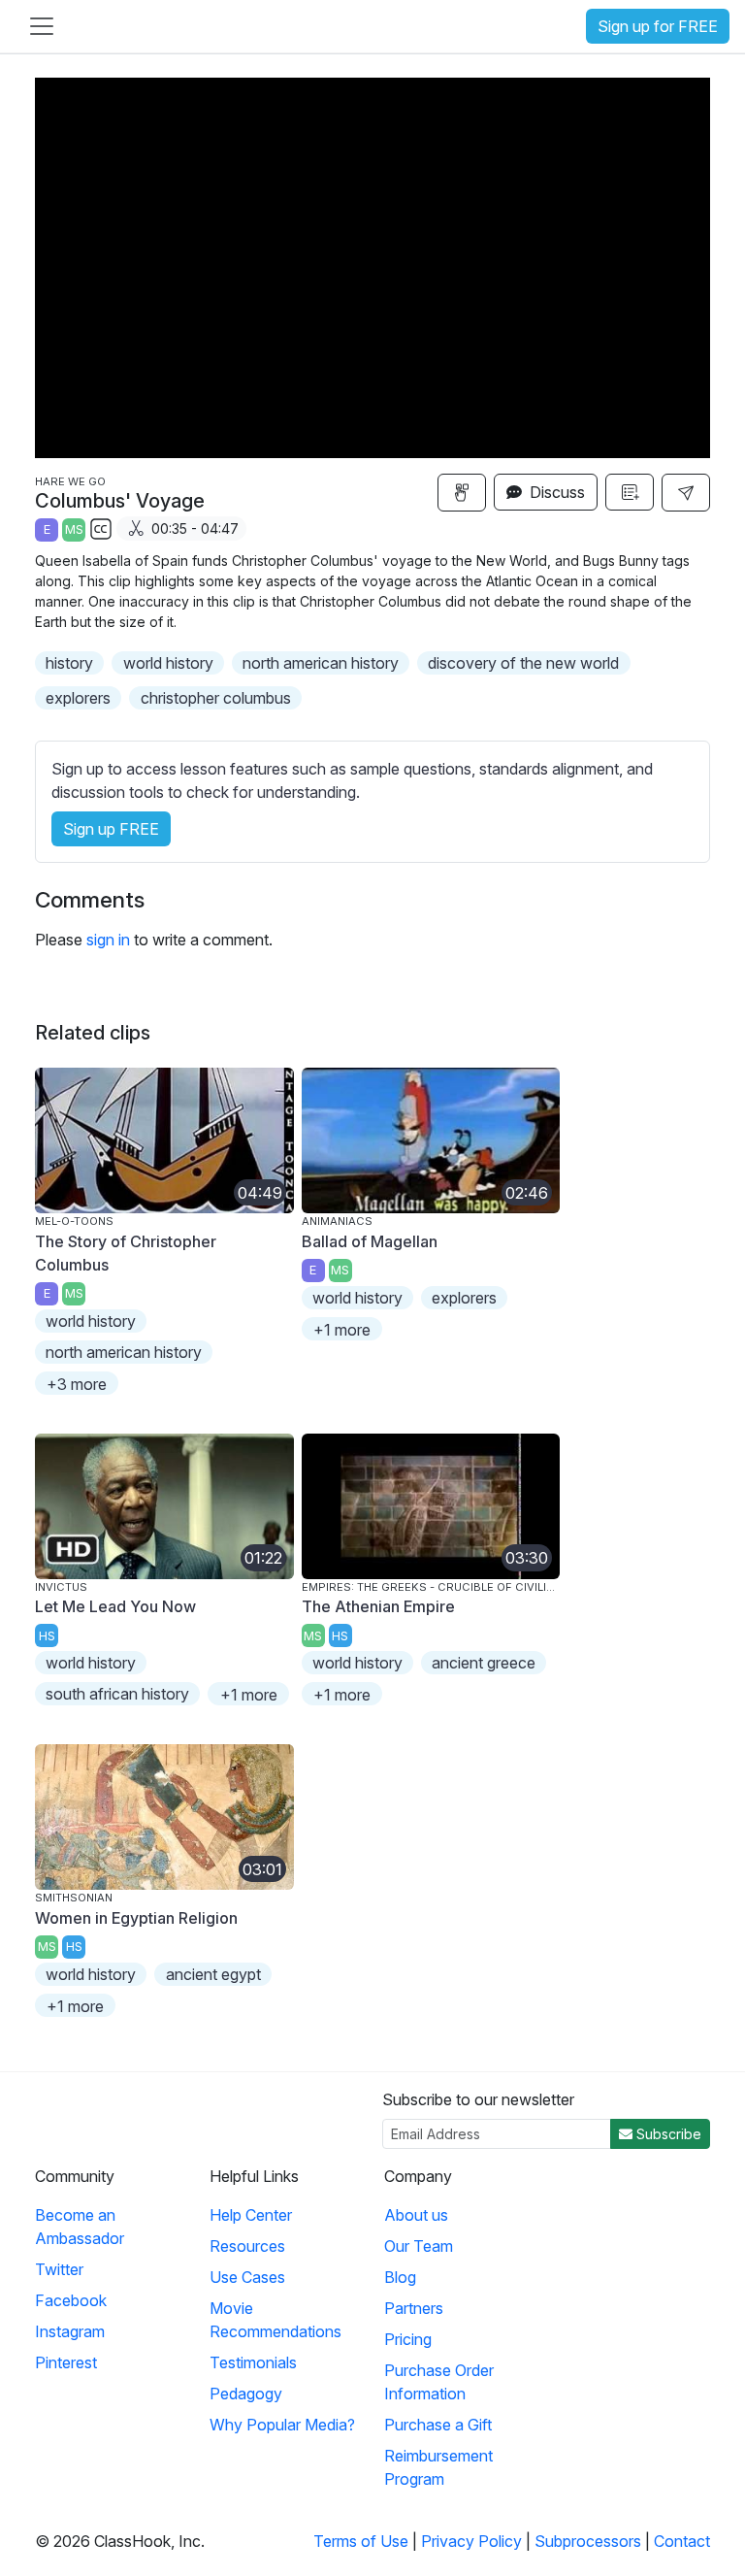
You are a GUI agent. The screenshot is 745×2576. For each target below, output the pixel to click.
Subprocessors (588, 2541)
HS (47, 1636)
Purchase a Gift (438, 2425)
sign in (108, 940)
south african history (117, 1694)
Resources (247, 2246)
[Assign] (462, 493)
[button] (686, 493)
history (69, 663)
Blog (400, 2277)
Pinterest (66, 2362)
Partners (414, 2308)
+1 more (342, 1330)
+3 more (77, 1384)
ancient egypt (213, 1974)
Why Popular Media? (282, 2425)
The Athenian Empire (378, 1606)
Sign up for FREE (658, 26)
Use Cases (247, 2277)
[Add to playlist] (630, 492)
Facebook (71, 2300)
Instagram (70, 2331)
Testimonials (253, 2362)
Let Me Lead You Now (115, 1606)
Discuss (555, 492)
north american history (321, 663)
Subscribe (667, 2134)
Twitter (59, 2269)
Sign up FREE (111, 829)
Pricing (408, 2339)
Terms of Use (361, 2541)
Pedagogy (246, 2394)
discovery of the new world (523, 663)
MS (74, 529)
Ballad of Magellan (370, 1241)
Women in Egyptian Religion (136, 1918)
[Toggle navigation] (42, 26)
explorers (78, 698)
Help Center (251, 2215)
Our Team (419, 2246)
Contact (682, 2541)
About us (416, 2215)
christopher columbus (216, 698)
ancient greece (484, 1663)
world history (168, 663)
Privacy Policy (471, 2541)
